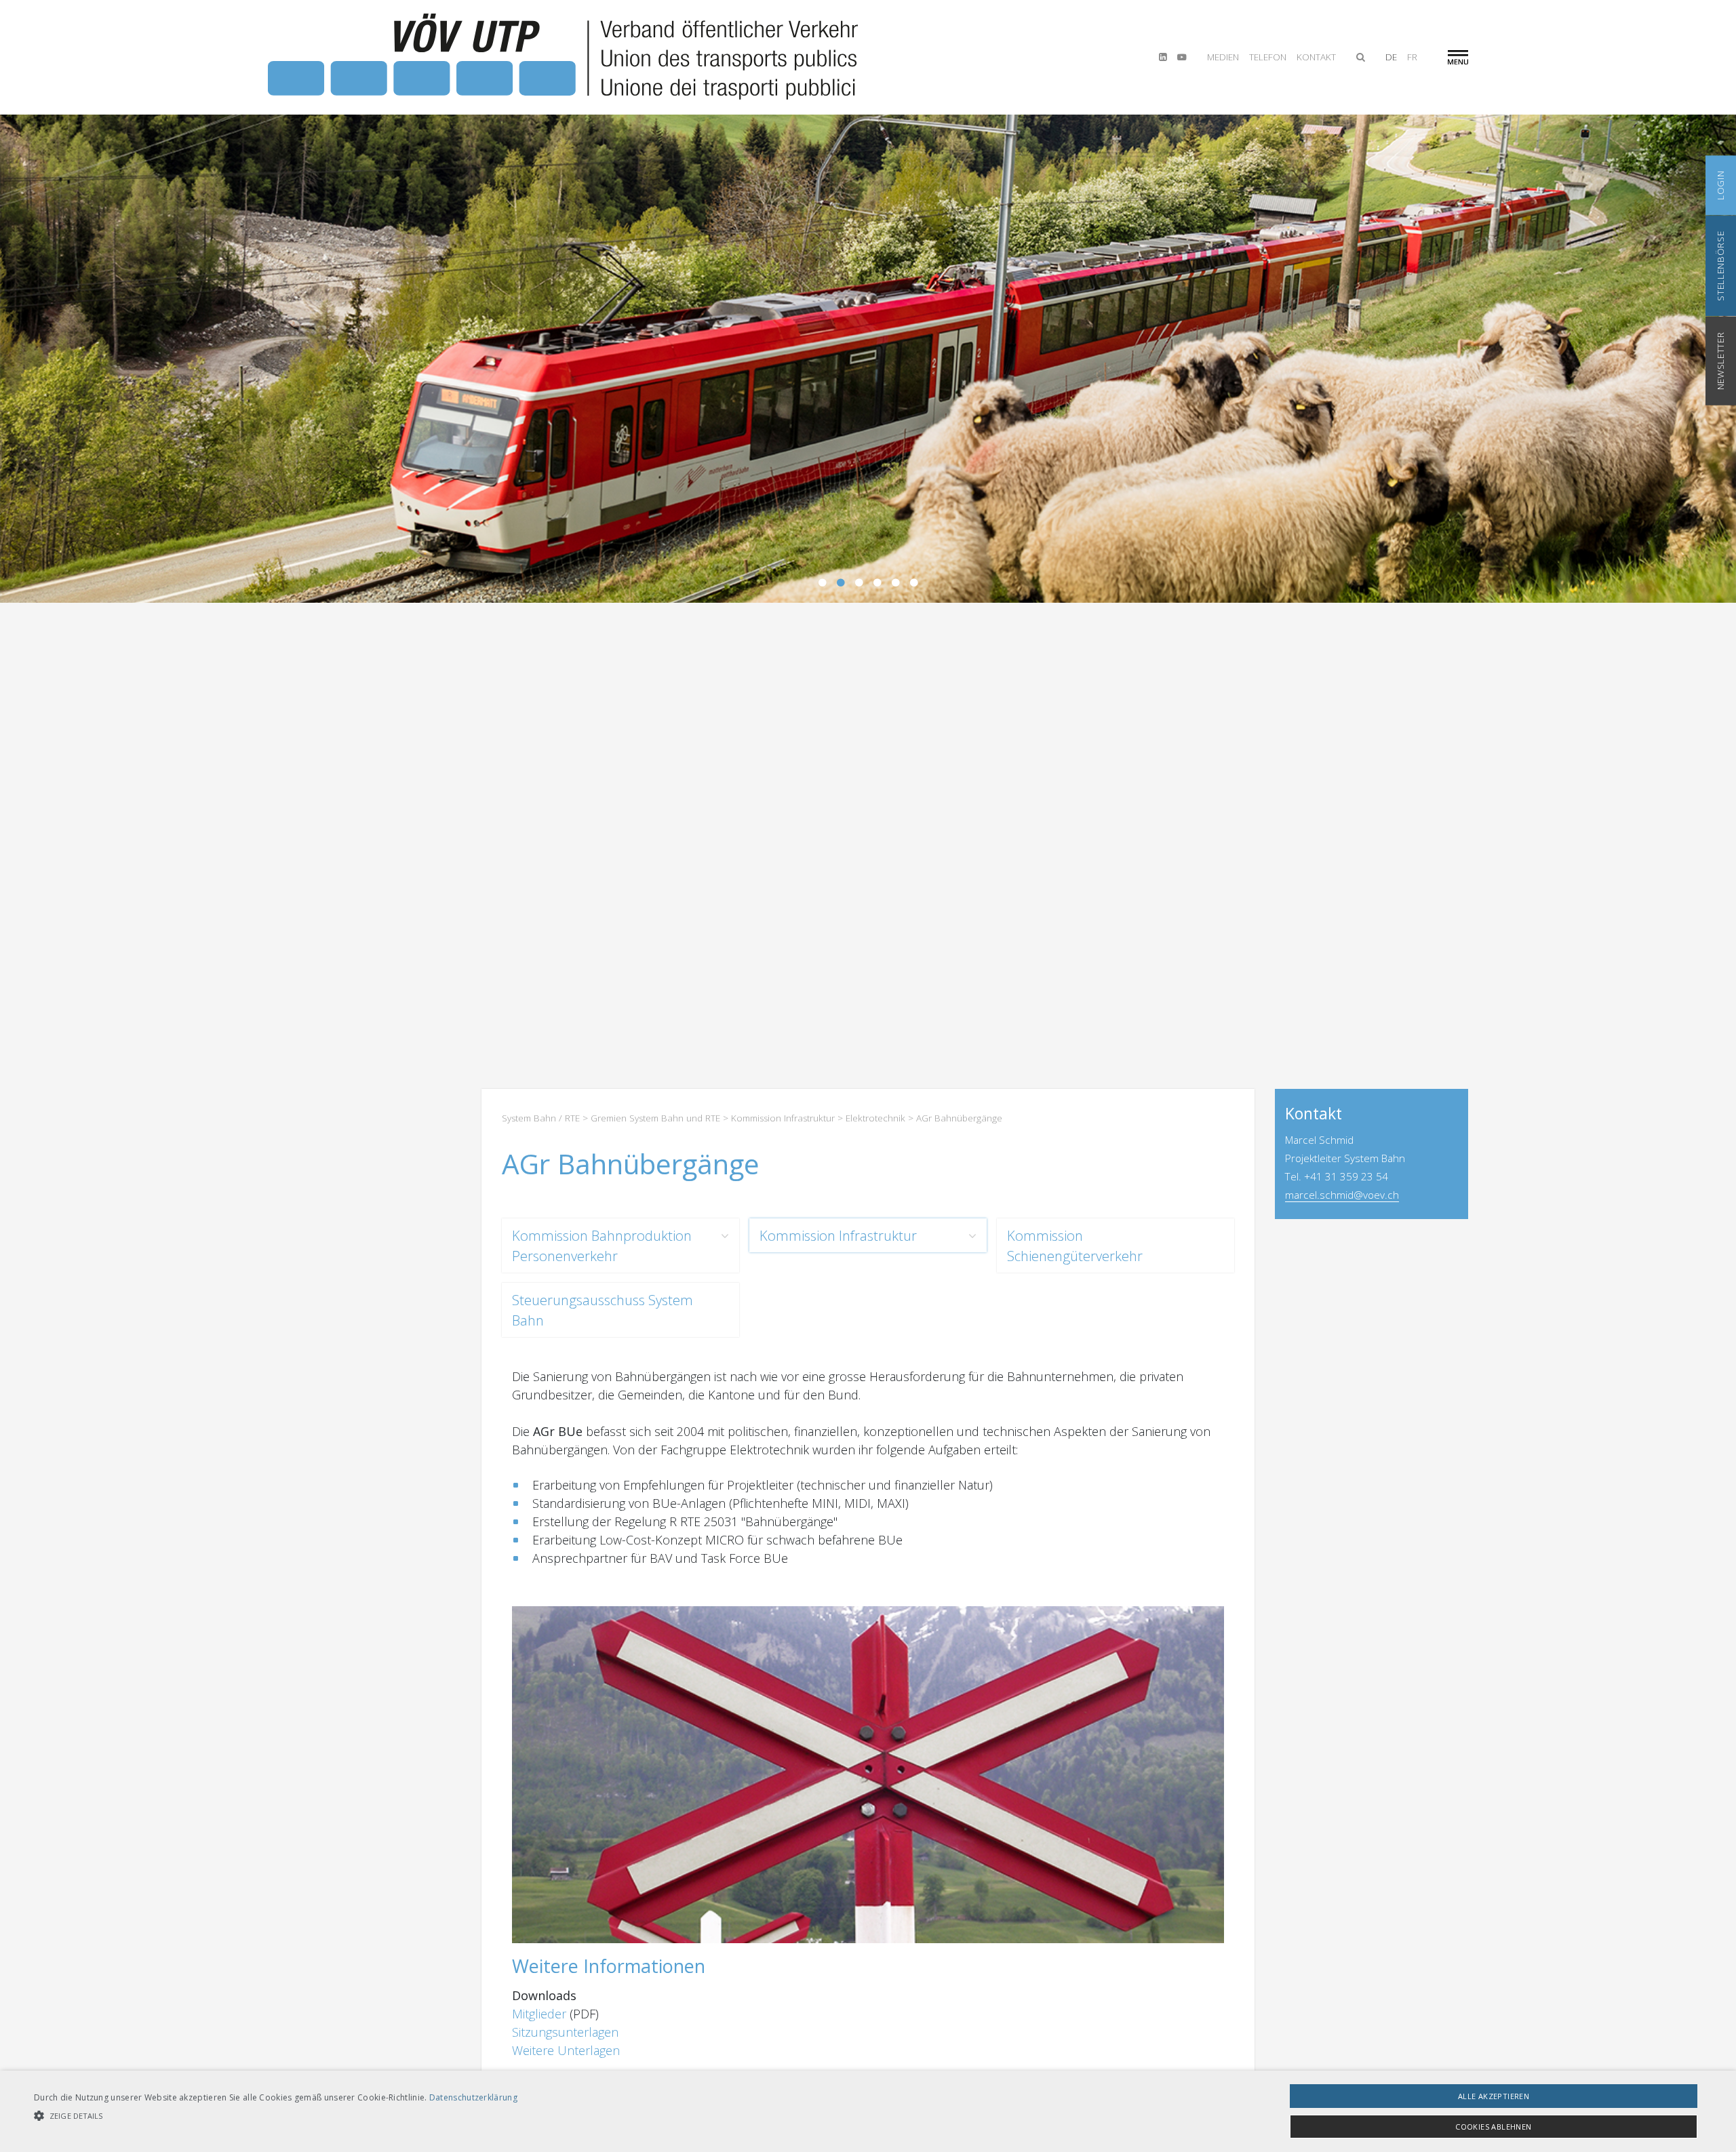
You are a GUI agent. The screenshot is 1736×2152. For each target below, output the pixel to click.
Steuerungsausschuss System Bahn (603, 1310)
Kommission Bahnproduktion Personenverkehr (602, 1246)
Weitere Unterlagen (566, 2050)
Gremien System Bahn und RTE (655, 1118)
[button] (276, 2116)
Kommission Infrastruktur (783, 1118)
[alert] (868, 2111)
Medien (1223, 57)
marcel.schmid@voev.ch (1342, 1195)
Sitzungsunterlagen (565, 2032)
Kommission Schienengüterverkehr (1075, 1246)
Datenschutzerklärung (473, 2097)
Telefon (1268, 57)
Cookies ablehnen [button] (1493, 2127)
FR (1412, 57)
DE (1391, 57)
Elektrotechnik (875, 1118)
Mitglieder (539, 2014)
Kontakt (1316, 57)
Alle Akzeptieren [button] (1494, 2096)
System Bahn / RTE (541, 1118)
